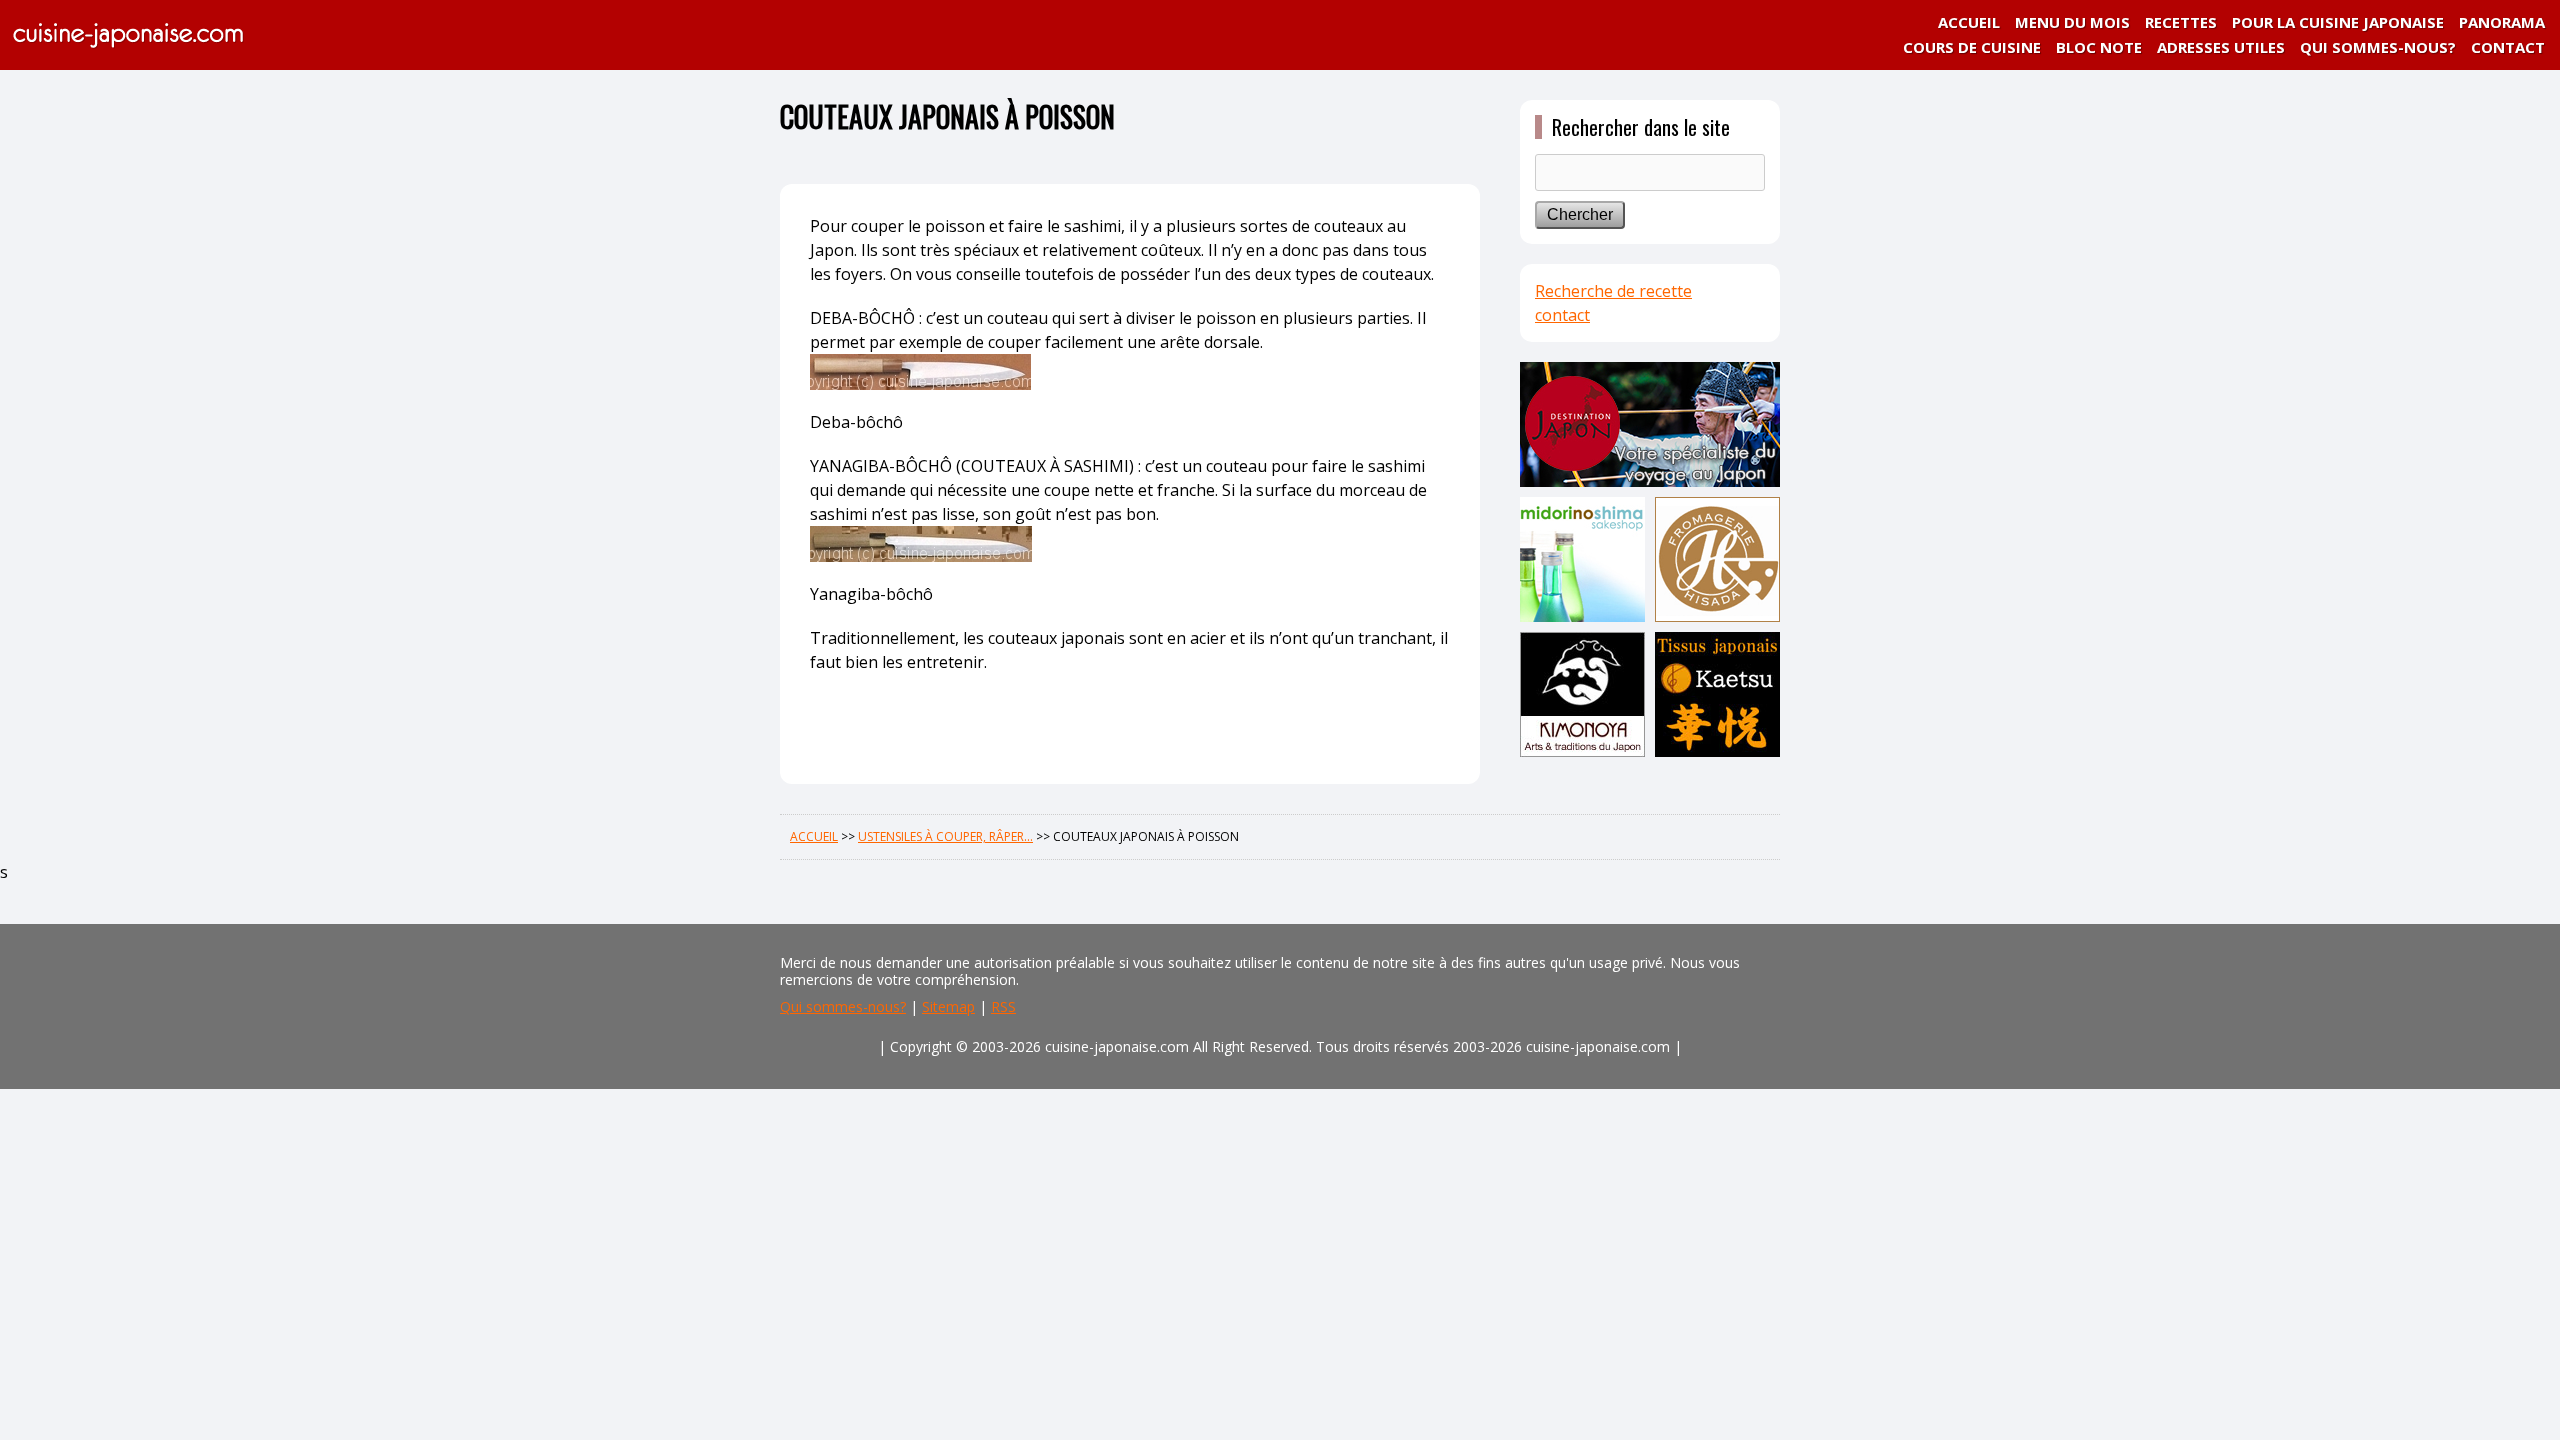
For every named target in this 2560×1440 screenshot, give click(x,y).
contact (1562, 315)
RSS (1003, 1006)
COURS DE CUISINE (1972, 47)
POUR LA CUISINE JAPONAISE (2338, 22)
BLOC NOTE (2099, 47)
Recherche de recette (1613, 291)
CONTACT (2508, 47)
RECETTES (2181, 22)
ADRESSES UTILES (2221, 47)
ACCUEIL (1969, 22)
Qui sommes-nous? (843, 1006)
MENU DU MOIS (2072, 22)
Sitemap (948, 1006)
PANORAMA (2502, 22)
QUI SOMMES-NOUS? (2378, 47)
